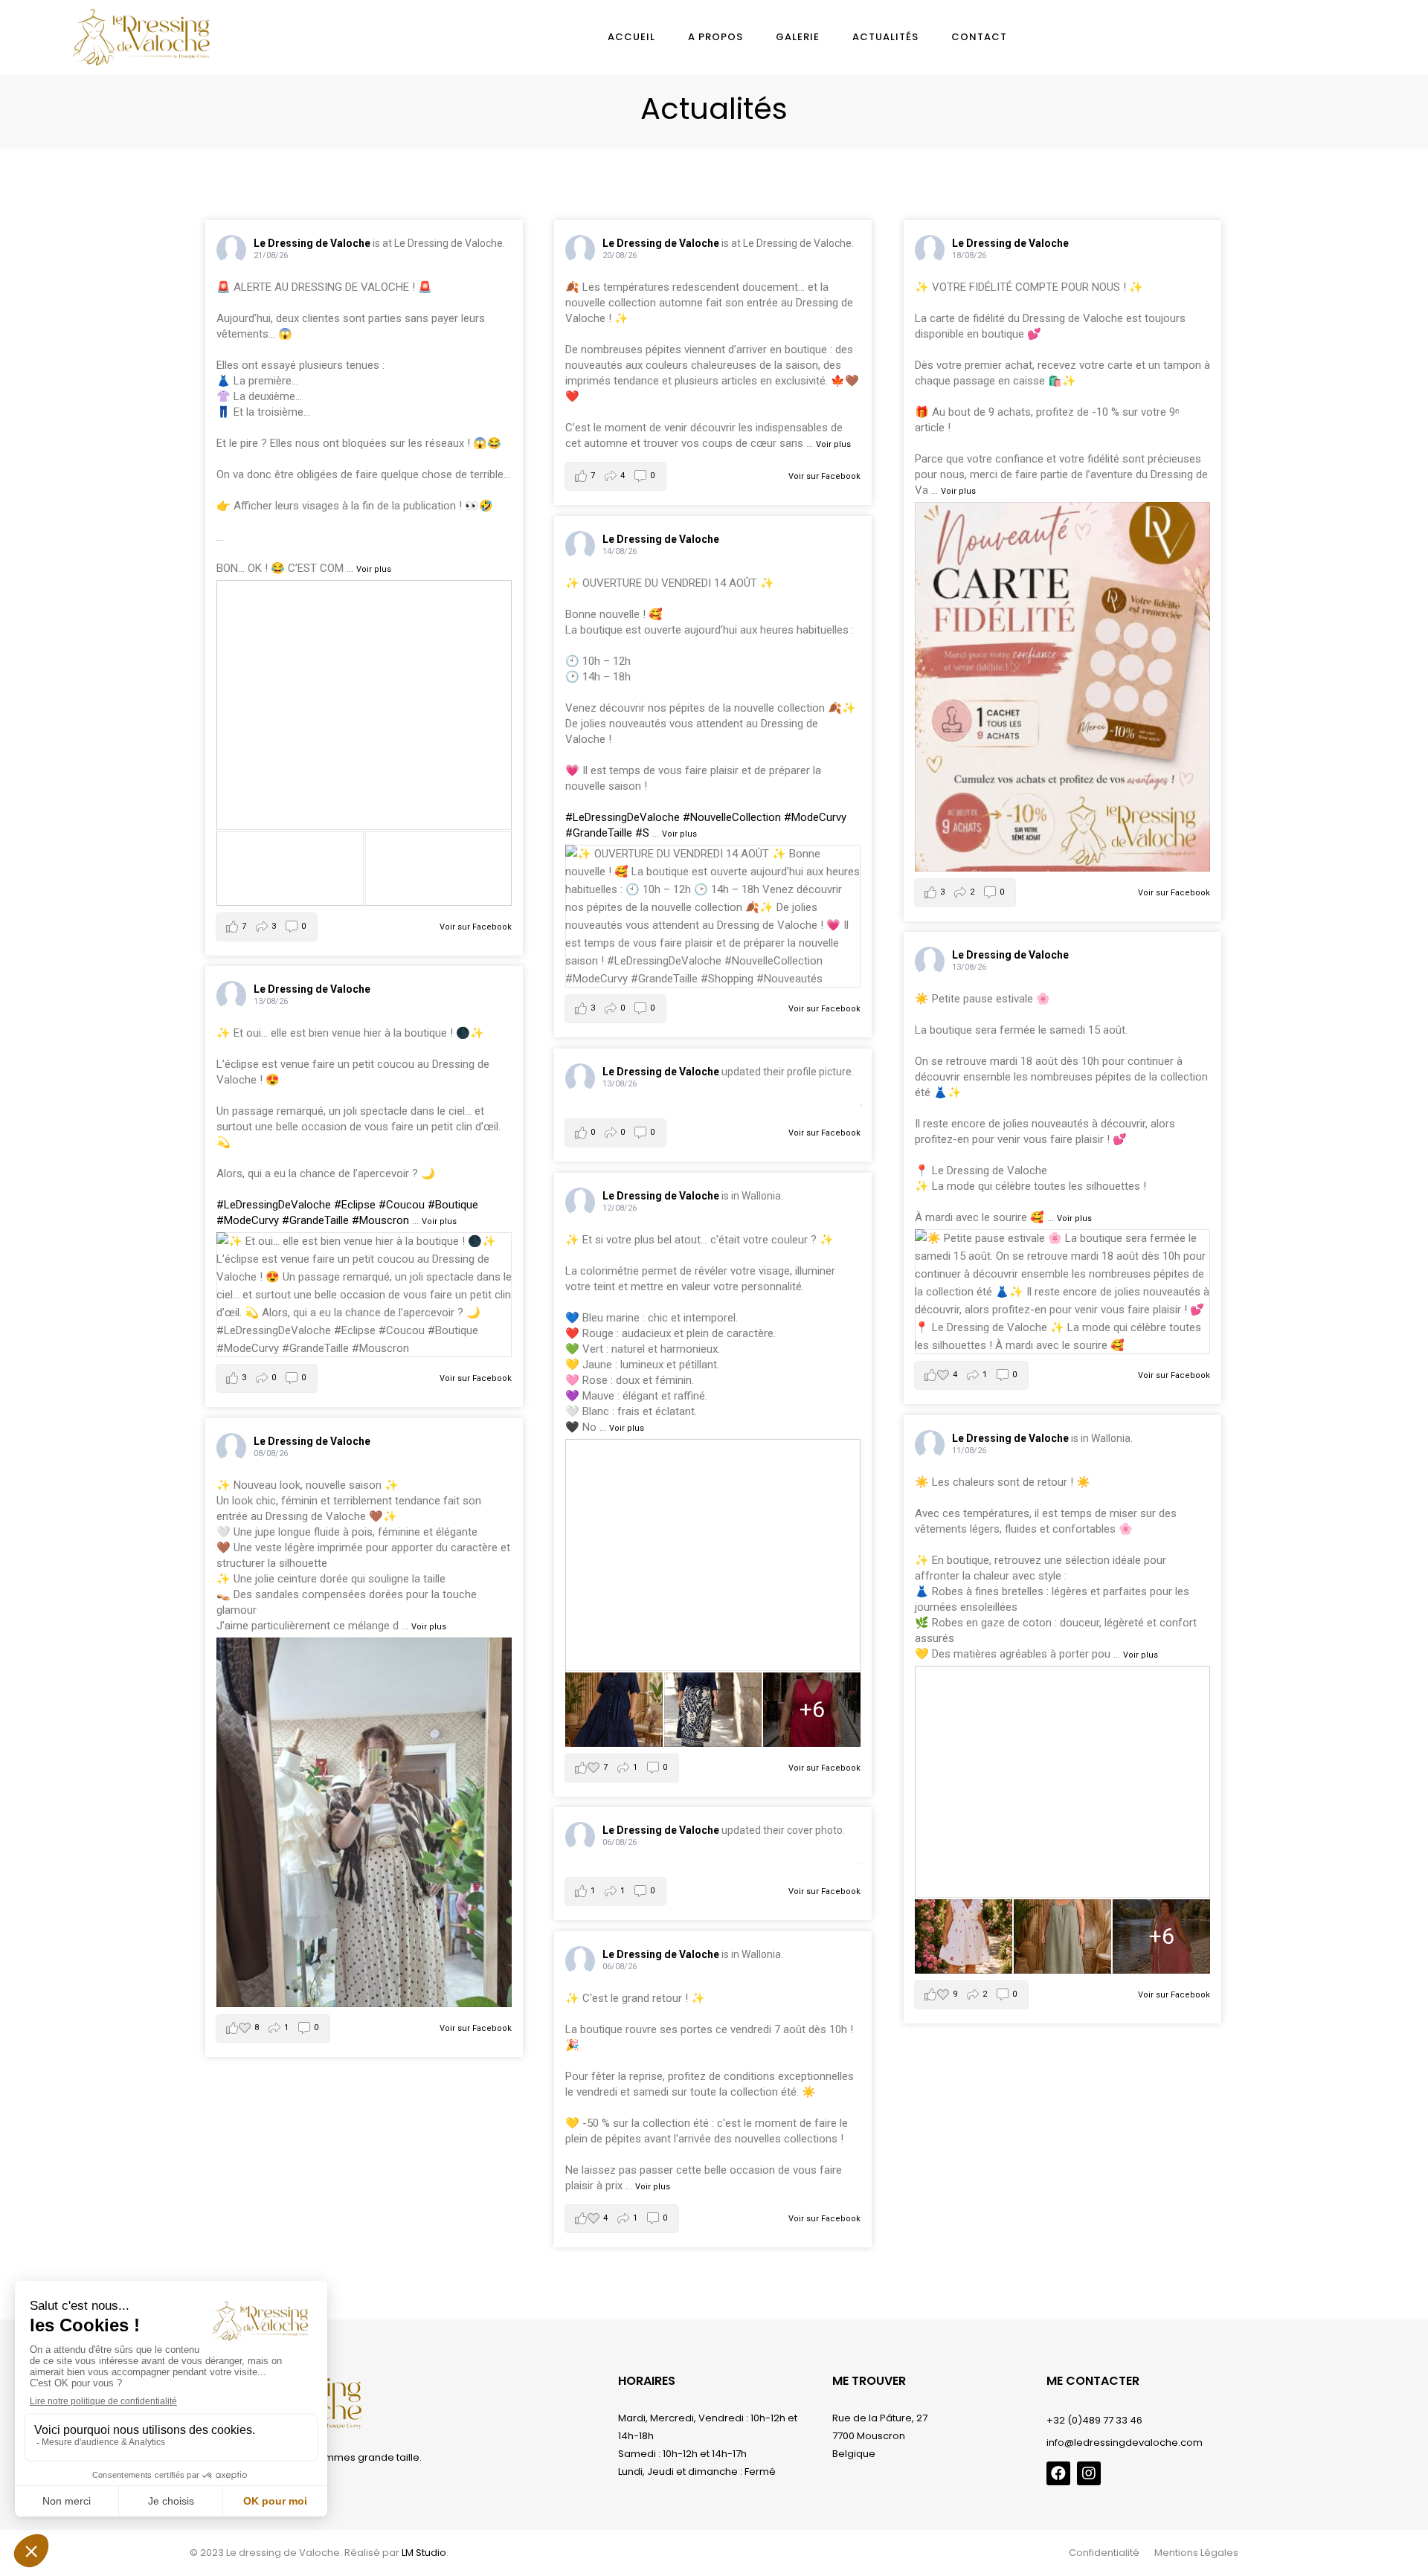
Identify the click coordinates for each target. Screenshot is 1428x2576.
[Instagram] (1089, 2473)
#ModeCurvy (815, 817)
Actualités (885, 37)
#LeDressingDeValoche (623, 817)
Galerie (798, 37)
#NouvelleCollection (732, 817)
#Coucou (402, 1205)
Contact (979, 37)
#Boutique (453, 1205)
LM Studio (424, 2553)
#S (642, 833)
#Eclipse (355, 1205)
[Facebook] (1058, 2473)
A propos (715, 37)
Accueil (631, 37)
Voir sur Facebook (476, 927)
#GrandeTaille (599, 833)
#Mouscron (380, 1220)
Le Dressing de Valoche (312, 243)
